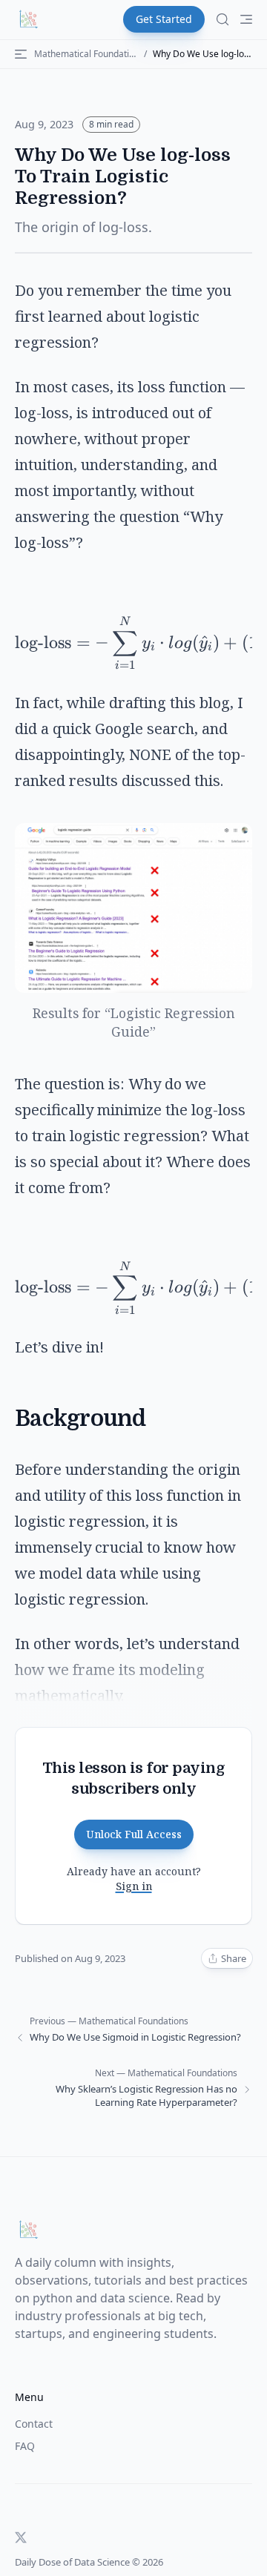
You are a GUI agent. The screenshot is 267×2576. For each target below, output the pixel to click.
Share (234, 1958)
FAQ (25, 2446)
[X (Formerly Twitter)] (21, 2537)
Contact (34, 2424)
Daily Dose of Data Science (72, 2562)
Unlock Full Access (134, 1834)
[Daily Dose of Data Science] (28, 19)
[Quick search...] (222, 19)
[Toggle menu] (246, 19)
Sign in (134, 1886)
